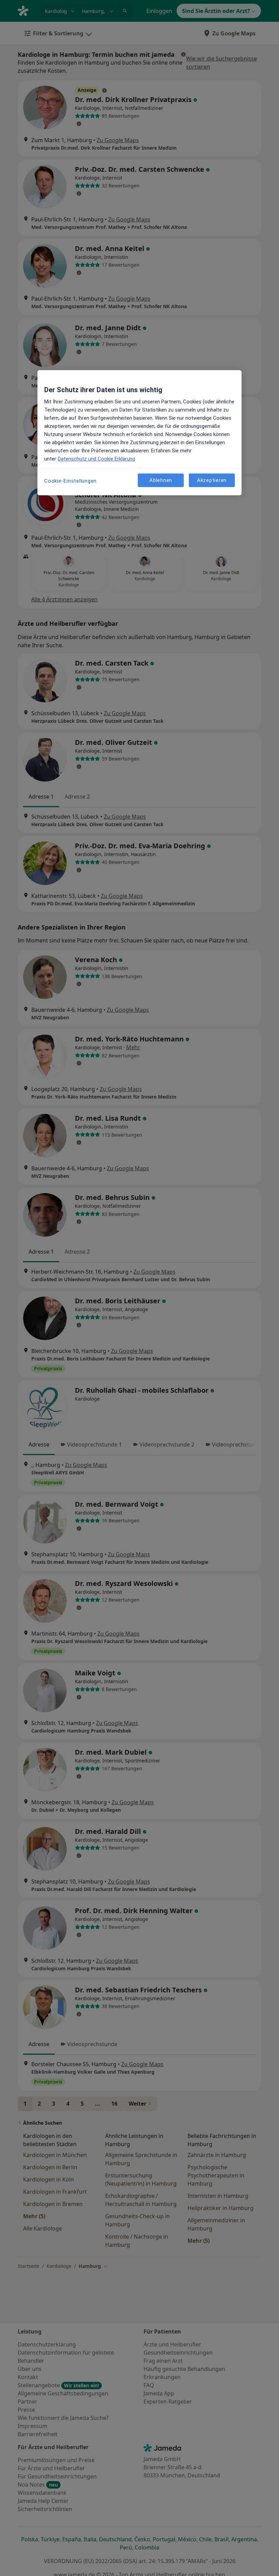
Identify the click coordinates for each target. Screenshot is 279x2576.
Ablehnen (161, 480)
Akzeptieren (212, 480)
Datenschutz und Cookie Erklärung (96, 459)
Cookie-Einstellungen (70, 481)
